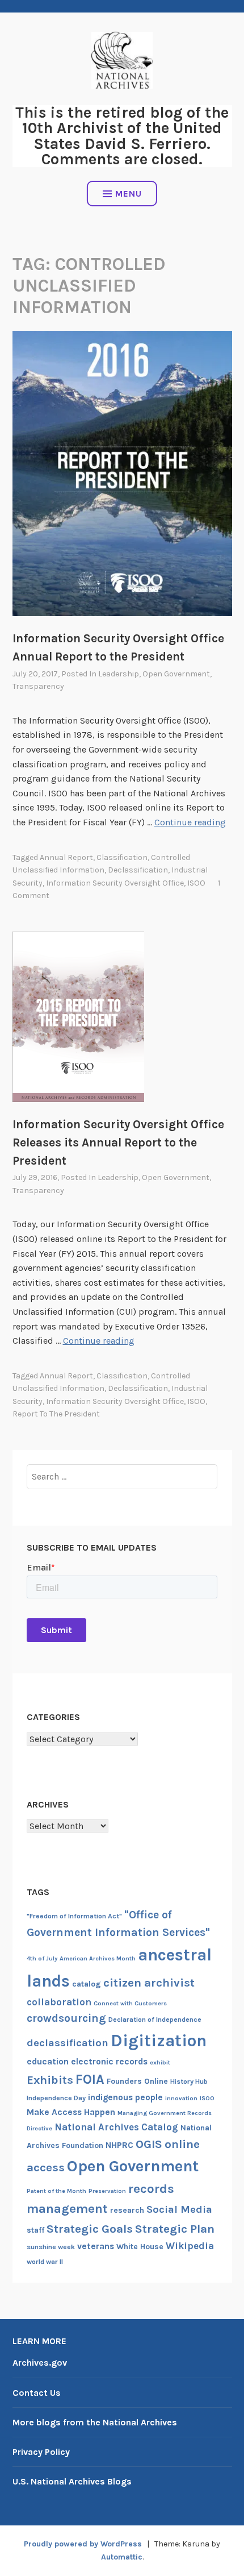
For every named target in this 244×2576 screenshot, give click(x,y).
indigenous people (125, 2097)
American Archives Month (98, 1958)
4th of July (42, 1958)
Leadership (119, 674)
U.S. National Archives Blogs (72, 2481)
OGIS (149, 2144)
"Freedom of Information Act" (74, 1916)
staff (35, 2230)
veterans (96, 2246)
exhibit (160, 2062)
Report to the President (56, 1414)
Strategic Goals (90, 2229)
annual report (66, 857)
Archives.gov (40, 2363)
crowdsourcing (66, 2018)
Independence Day (56, 2098)
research (127, 2210)
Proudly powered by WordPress (83, 2544)
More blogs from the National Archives (95, 2422)
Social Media (179, 2209)
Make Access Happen (71, 2112)
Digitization (159, 2041)
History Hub (189, 2081)
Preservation (107, 2191)
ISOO (196, 883)
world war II (45, 2262)
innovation (181, 2098)
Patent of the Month (56, 2191)
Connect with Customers (130, 2003)
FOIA (90, 2080)
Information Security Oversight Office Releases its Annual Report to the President (118, 1142)
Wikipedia (190, 2246)
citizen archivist (149, 1983)
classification (122, 857)
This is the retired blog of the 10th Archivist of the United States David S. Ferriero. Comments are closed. (122, 136)
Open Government (176, 674)
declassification (138, 870)
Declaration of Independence (155, 2020)
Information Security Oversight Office (115, 883)
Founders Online (137, 2081)
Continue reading (190, 822)
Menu (129, 194)
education (48, 2062)
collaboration (59, 2002)
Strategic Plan (175, 2229)
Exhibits (50, 2080)
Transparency (38, 686)
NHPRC (119, 2145)
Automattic (122, 2557)
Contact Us (37, 2393)
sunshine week (51, 2247)
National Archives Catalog (116, 2127)
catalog (87, 1984)
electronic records (109, 2062)
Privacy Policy (41, 2452)
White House (140, 2247)
